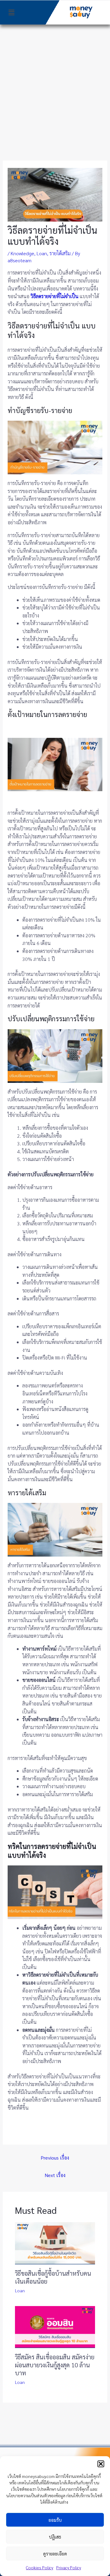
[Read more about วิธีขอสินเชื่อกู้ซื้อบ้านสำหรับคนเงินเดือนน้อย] (55, 2242)
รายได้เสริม (60, 253)
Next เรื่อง (55, 2175)
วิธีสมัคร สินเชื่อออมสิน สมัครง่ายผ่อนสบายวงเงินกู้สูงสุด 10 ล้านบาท (55, 2365)
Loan (42, 253)
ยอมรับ (55, 2520)
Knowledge (22, 253)
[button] (101, 2464)
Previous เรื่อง (55, 2158)
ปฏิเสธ (55, 2537)
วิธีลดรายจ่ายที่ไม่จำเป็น (55, 296)
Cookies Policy (40, 2567)
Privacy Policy (69, 2567)
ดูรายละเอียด (55, 2553)
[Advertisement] (55, 83)
